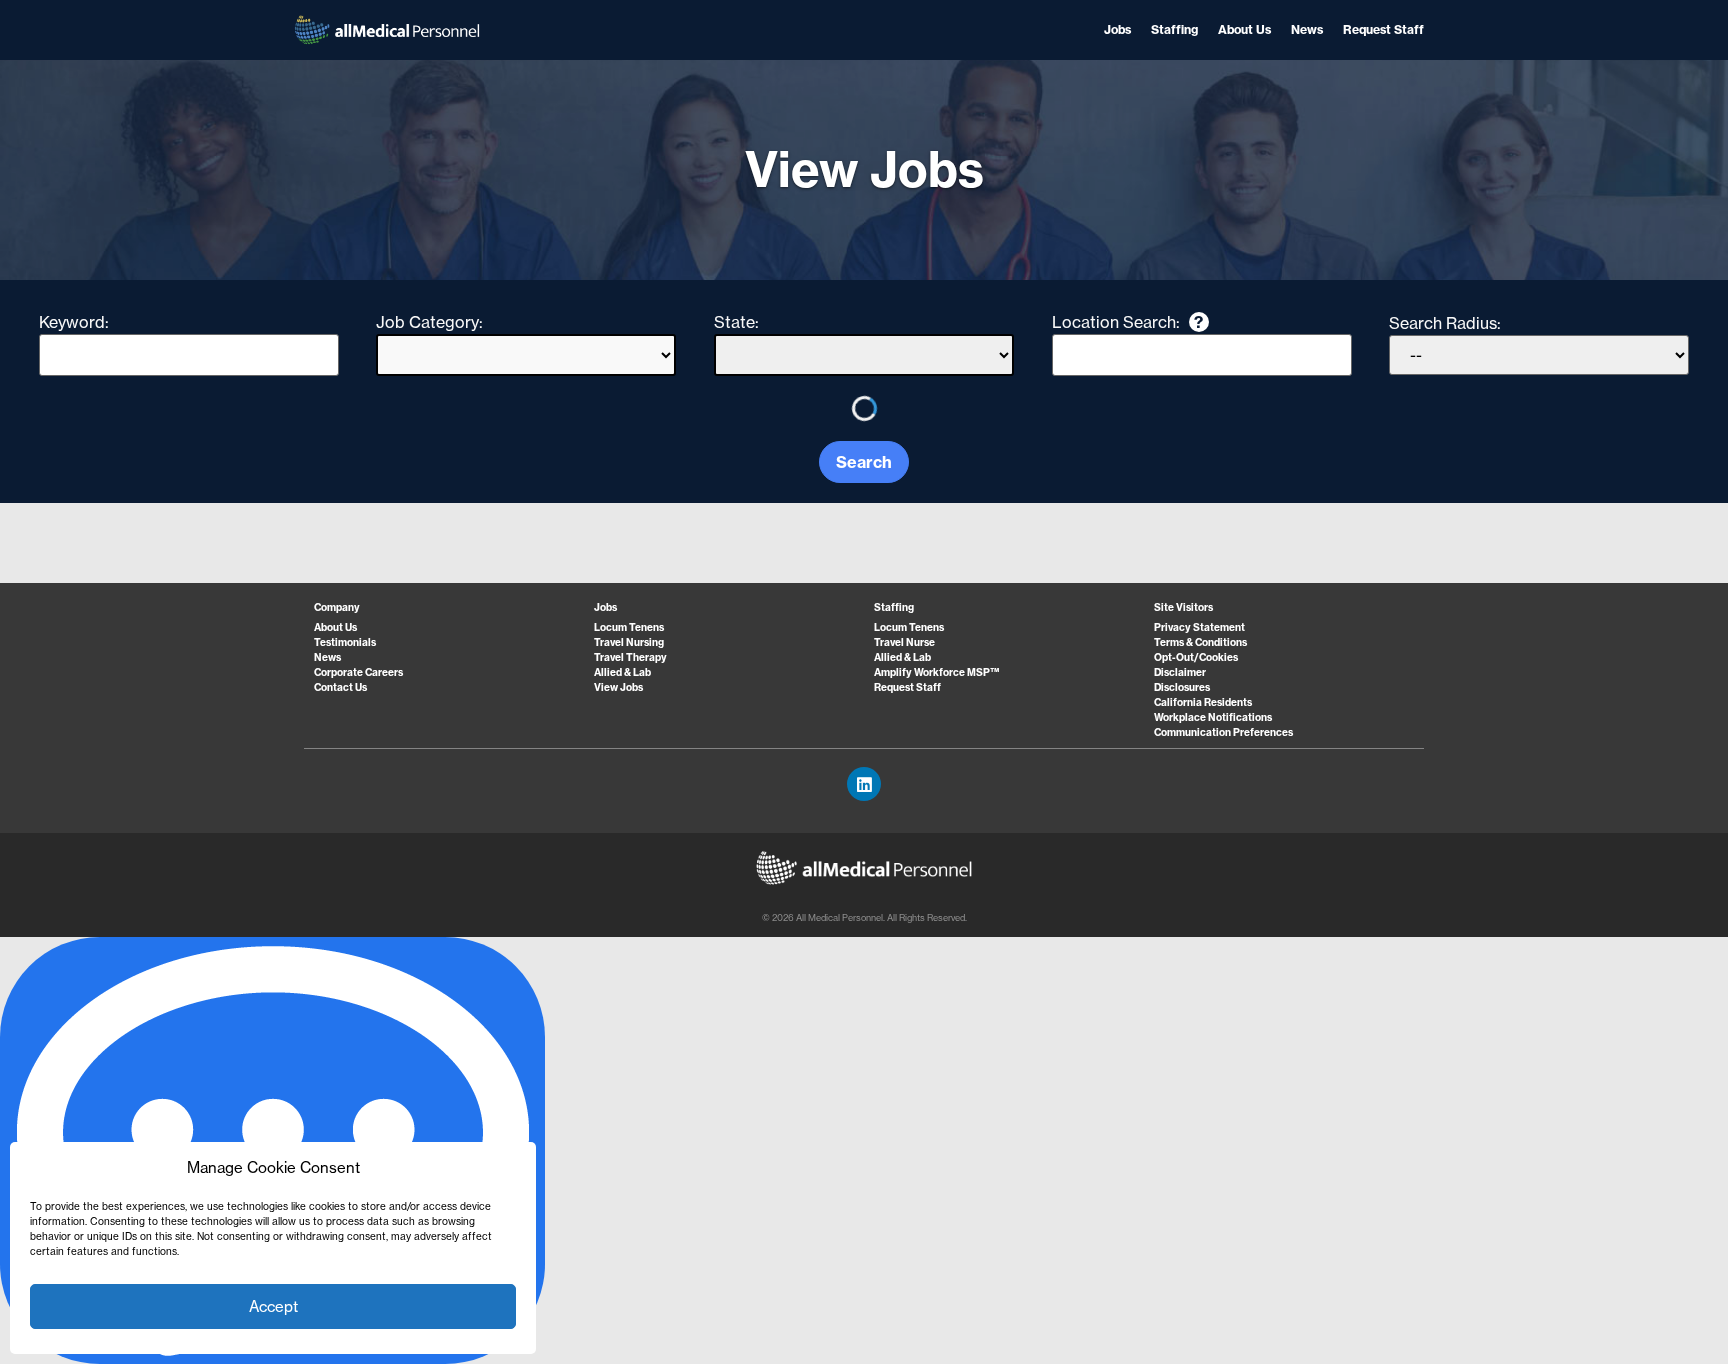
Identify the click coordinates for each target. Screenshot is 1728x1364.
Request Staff (1383, 29)
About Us (1244, 29)
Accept (273, 1306)
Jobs (1117, 29)
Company (337, 607)
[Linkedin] (864, 784)
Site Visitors (1183, 607)
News (1307, 29)
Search (864, 462)
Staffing (1174, 29)
